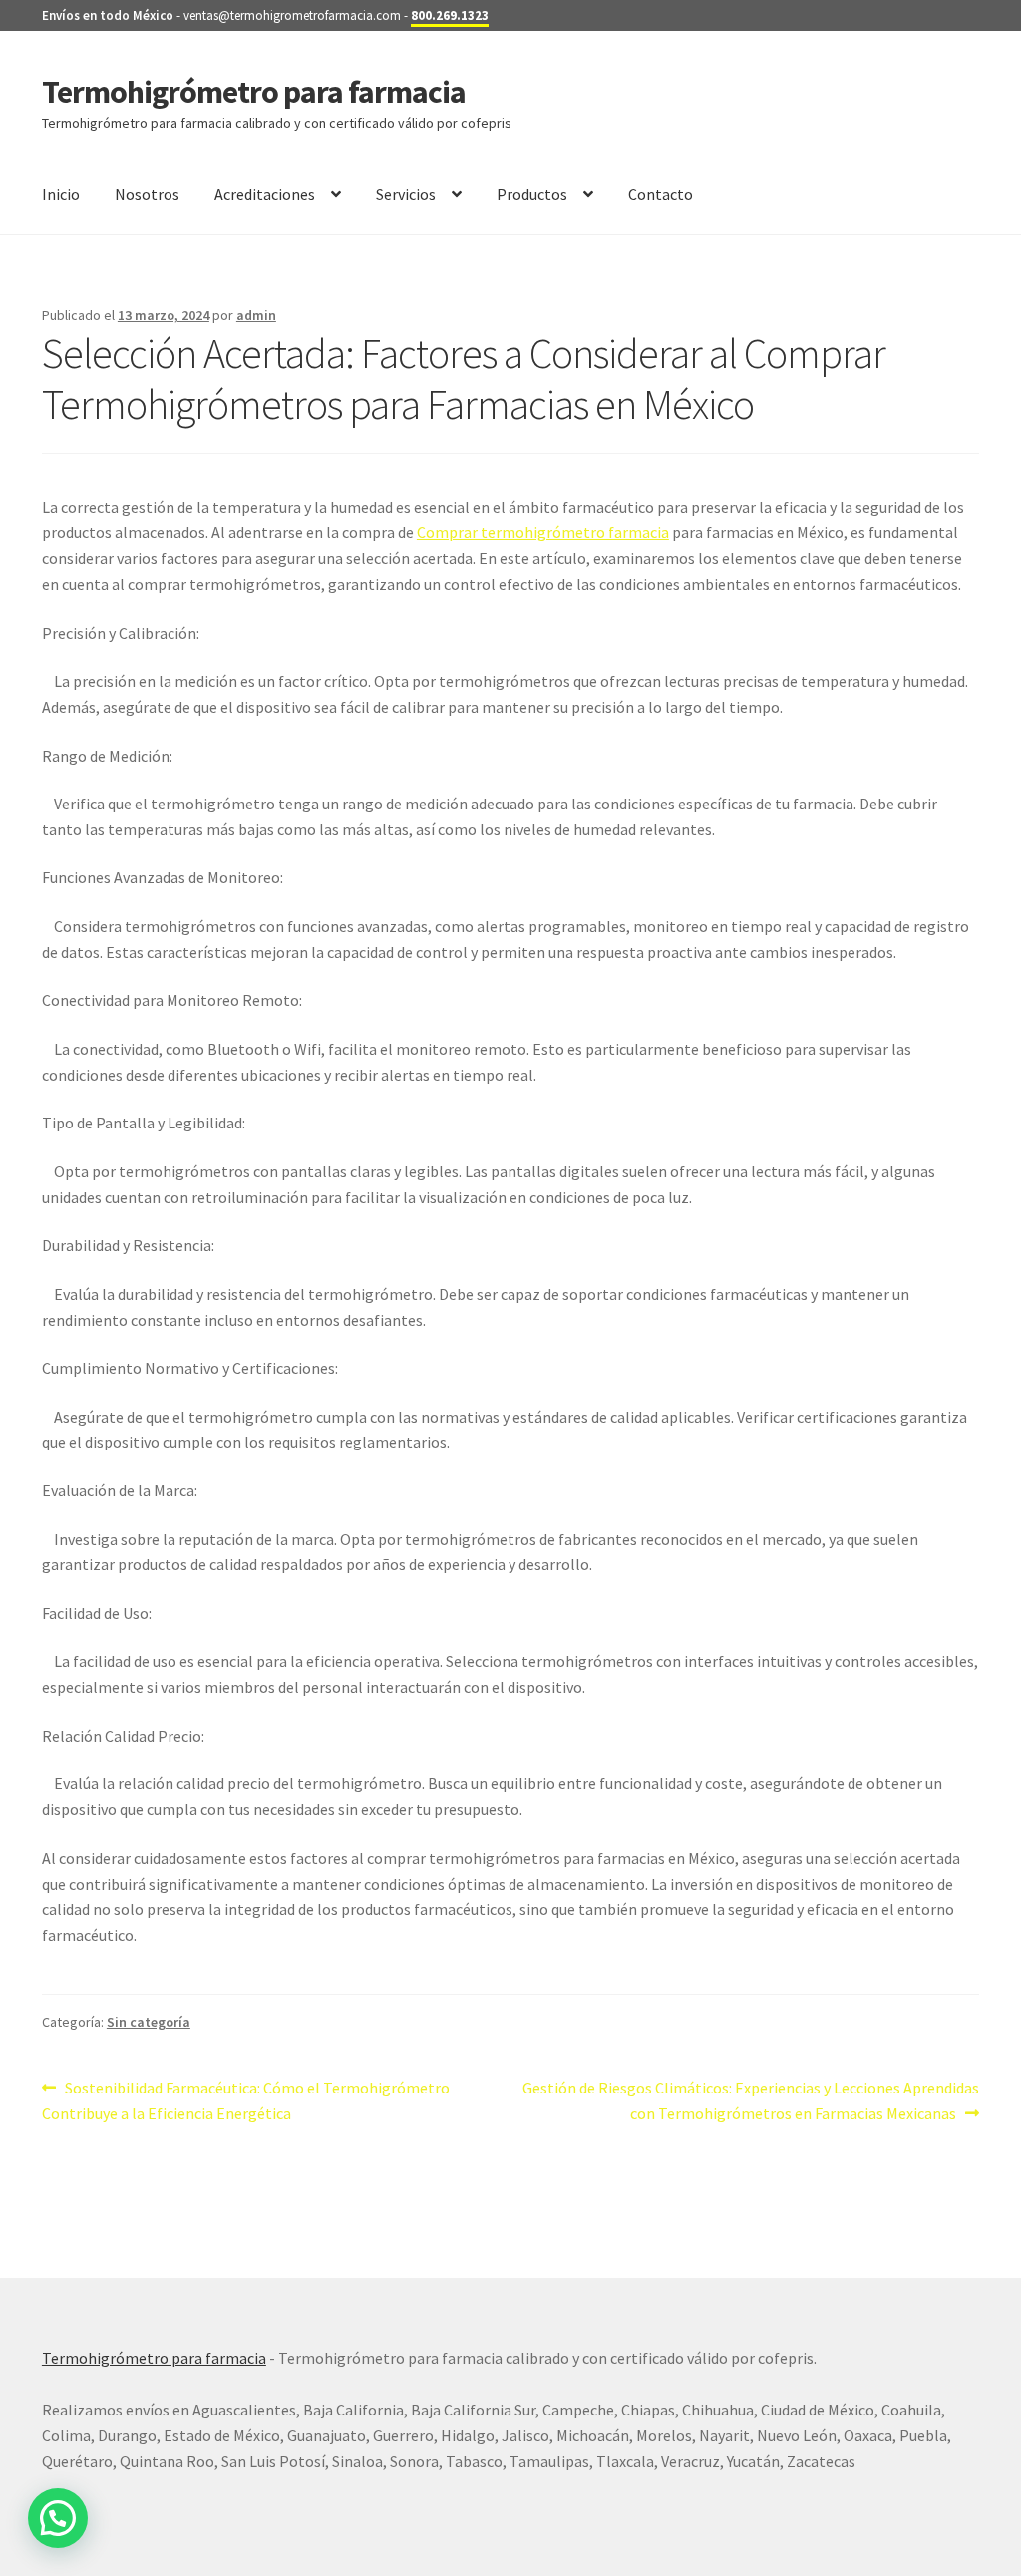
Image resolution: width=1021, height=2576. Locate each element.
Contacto (661, 194)
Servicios (406, 194)
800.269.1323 (450, 15)
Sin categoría (149, 2022)
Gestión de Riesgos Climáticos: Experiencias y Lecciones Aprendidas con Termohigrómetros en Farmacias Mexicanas (750, 2100)
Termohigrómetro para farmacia (254, 92)
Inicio (61, 194)
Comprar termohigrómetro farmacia (543, 532)
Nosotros (147, 194)
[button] (58, 2518)
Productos (532, 194)
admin (256, 315)
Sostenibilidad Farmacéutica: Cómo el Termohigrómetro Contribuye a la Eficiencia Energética (246, 2100)
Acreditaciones (265, 194)
